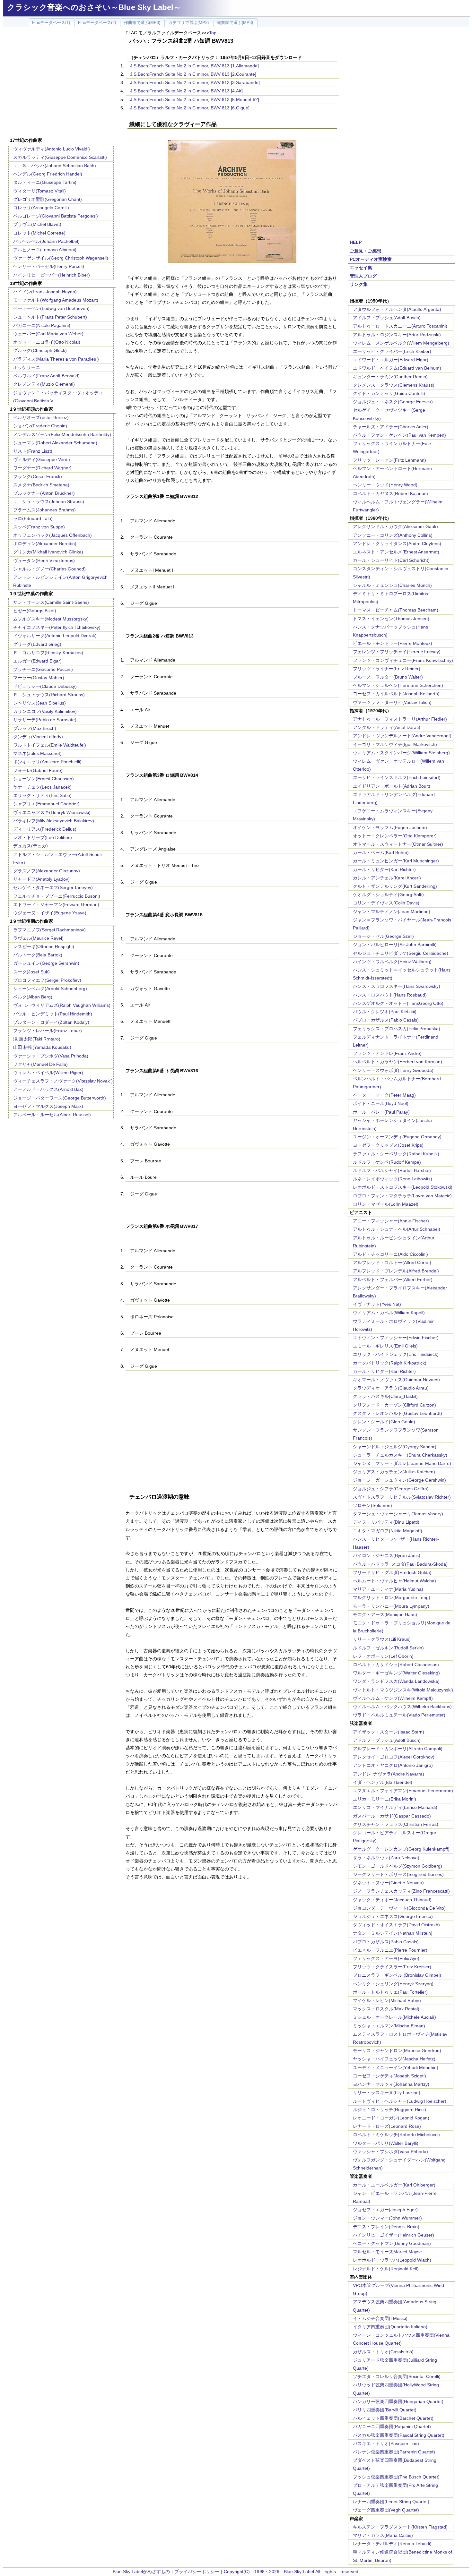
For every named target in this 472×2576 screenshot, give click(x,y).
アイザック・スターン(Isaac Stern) (389, 1732)
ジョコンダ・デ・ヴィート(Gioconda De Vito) (399, 1908)
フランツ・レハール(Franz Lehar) (48, 1031)
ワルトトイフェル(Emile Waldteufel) (50, 745)
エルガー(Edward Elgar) (37, 661)
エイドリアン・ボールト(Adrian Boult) (392, 786)
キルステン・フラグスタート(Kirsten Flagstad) (400, 2527)
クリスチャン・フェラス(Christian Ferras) (396, 1824)
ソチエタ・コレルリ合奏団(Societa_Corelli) (397, 2376)
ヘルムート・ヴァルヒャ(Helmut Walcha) (394, 1581)
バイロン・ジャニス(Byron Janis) (387, 1555)
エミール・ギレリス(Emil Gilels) (385, 1346)
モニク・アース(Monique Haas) (385, 1614)
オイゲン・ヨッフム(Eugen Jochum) (390, 827)
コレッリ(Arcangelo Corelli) (41, 208)
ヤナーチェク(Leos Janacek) (42, 787)
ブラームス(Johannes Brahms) (44, 510)
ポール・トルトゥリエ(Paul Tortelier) (390, 1992)
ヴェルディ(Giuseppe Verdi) (42, 459)
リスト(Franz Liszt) (33, 451)
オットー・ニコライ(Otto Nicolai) (47, 342)
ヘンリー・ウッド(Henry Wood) (385, 485)
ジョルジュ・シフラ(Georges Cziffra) (391, 1489)
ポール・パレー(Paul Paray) (381, 1112)
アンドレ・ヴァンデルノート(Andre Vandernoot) (402, 736)
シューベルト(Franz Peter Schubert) (50, 317)
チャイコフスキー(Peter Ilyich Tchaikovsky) (57, 627)
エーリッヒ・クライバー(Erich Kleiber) (392, 351)
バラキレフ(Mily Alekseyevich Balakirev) (54, 821)
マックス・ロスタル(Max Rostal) (386, 2009)
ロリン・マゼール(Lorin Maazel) (386, 1204)
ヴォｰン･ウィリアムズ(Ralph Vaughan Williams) (62, 1005)
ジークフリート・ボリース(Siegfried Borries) (398, 1874)
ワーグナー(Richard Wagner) (42, 468)
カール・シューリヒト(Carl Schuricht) (391, 560)
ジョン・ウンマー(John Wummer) (387, 2218)
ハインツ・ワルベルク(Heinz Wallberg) (392, 962)
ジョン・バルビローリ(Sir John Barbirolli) (395, 945)
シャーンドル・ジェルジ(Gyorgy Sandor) (395, 1447)
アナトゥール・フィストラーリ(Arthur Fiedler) (400, 719)
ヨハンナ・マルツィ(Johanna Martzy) (391, 2084)
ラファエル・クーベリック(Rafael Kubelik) (396, 1154)
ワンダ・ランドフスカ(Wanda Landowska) (396, 1681)
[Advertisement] (62, 83)
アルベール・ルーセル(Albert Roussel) (52, 1115)
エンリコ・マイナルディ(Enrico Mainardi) (395, 1807)
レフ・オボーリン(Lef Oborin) (383, 1656)
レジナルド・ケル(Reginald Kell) (386, 2269)
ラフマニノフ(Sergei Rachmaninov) (49, 930)
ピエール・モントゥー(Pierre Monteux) (393, 643)
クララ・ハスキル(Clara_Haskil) (385, 1396)
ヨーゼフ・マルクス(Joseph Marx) (48, 1106)
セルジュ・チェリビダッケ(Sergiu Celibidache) (401, 953)
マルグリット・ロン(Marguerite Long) (392, 1597)
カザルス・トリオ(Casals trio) (383, 2352)
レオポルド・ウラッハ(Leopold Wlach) (392, 2260)
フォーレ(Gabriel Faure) (38, 770)
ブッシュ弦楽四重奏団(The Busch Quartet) (396, 2477)
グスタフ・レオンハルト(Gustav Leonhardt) (398, 1413)
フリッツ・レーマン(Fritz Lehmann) (389, 460)
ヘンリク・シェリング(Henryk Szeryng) (393, 1984)
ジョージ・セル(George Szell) (383, 936)
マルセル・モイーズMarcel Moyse (387, 2252)
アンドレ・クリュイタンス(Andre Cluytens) (397, 543)
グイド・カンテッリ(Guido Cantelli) (389, 393)
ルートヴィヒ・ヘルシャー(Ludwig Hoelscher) (400, 2101)
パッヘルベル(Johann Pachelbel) (46, 241)
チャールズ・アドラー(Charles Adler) (391, 427)
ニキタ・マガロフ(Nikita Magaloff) (388, 1531)
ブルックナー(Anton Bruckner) (44, 493)
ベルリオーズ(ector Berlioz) (41, 417)
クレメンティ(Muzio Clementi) (44, 384)
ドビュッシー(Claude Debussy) (45, 686)
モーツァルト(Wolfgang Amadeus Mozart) (56, 300)
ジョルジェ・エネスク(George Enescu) (393, 402)
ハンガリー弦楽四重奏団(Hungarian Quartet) (398, 2401)
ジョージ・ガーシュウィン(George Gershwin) (399, 1480)
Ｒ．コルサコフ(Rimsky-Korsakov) (48, 653)
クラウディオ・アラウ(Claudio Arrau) (391, 1388)
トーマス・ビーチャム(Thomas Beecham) (396, 610)
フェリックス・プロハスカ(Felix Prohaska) (397, 1029)
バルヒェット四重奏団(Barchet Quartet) (393, 2418)
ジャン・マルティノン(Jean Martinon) (392, 911)
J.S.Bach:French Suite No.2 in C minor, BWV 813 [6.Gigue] (190, 108)
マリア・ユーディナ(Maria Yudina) (388, 1589)
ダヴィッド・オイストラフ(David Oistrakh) (396, 1925)
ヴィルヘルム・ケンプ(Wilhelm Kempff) (393, 1698)
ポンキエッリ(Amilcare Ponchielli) (47, 762)
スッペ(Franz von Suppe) (39, 527)
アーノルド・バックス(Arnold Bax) (48, 1089)
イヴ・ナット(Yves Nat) (377, 1304)
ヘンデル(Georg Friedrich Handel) (48, 174)
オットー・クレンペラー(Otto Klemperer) (395, 836)
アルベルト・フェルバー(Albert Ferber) (393, 1279)
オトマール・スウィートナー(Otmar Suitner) (398, 844)
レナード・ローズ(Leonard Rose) (387, 2126)
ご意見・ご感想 (365, 251)
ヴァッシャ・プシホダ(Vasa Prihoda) (390, 2152)
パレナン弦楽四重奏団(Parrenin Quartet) (394, 2452)
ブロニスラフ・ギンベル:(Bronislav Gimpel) (397, 1975)
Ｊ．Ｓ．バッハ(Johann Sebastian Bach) (55, 166)
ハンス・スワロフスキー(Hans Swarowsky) (397, 986)
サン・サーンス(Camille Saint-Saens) (51, 602)
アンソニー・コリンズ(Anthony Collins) (393, 535)
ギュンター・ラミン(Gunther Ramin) (390, 377)
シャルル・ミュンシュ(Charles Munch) (392, 585)
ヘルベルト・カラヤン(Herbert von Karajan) (398, 1062)
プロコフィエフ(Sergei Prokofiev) (47, 980)
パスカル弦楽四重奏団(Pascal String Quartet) (399, 2435)
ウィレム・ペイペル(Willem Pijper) (48, 1073)
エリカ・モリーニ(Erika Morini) (385, 1799)
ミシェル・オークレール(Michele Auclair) (394, 2017)
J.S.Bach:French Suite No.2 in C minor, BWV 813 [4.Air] (186, 91)
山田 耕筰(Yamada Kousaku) (42, 1047)
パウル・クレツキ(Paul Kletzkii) (385, 1012)
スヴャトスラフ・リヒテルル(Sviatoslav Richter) (402, 1497)
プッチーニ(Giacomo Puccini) (43, 669)
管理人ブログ (363, 276)
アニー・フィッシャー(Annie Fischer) (391, 1221)
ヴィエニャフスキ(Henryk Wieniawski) (52, 812)
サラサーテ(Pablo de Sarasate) (45, 720)
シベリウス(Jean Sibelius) (39, 703)
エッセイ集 (361, 268)
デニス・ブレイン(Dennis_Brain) (386, 2227)
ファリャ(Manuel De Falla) (40, 1064)
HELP (356, 242)
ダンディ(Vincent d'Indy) (38, 737)
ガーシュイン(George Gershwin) (46, 963)
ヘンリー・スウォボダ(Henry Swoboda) (393, 1070)
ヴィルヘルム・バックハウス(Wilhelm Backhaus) (402, 1707)
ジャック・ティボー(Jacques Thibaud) (392, 1900)
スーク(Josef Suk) (31, 972)
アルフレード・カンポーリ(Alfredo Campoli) (398, 1749)
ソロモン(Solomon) (372, 1505)
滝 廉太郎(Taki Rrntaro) (37, 1039)
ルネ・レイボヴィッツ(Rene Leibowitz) (393, 1179)
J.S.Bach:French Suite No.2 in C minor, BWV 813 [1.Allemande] (194, 66)
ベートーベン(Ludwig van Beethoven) (51, 308)
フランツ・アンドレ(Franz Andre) (387, 1053)
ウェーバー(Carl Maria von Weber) (48, 334)
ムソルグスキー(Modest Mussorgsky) (51, 619)
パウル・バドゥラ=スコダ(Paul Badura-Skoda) (400, 1564)
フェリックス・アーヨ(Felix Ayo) (386, 1958)
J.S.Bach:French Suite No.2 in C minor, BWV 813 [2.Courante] (193, 74)
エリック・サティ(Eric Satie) (42, 795)
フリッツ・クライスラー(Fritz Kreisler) (392, 1967)
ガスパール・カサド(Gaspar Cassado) (392, 1816)
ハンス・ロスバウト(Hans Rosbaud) (390, 995)
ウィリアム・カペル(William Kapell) (389, 1313)
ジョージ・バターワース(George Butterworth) (60, 1098)
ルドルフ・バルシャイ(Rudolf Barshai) (392, 1170)
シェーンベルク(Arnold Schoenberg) (50, 988)
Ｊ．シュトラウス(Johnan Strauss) (49, 501)
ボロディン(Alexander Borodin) (45, 543)
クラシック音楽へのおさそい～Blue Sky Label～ (94, 7)
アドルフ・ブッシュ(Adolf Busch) (387, 318)
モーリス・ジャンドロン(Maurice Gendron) (397, 2050)
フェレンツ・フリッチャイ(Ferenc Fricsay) (397, 652)
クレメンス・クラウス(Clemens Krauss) (394, 385)
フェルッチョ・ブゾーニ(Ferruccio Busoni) (57, 896)
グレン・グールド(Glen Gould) (384, 1422)
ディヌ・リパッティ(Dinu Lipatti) (386, 1522)
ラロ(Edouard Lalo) (33, 518)
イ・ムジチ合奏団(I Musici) (380, 2318)
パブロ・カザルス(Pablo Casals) (386, 1020)
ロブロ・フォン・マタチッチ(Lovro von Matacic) (402, 1196)
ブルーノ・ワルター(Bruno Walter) (388, 677)
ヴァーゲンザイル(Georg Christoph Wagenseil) (61, 258)
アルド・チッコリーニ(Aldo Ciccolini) (390, 1254)
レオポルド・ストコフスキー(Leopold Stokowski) (403, 1187)
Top (213, 33)
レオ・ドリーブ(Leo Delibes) (43, 837)
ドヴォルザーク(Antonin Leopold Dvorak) (55, 636)
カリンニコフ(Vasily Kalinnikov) (45, 711)
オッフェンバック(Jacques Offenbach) (52, 535)
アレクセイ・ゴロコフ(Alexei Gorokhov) (394, 1757)
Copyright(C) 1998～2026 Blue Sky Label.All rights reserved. (292, 2572)
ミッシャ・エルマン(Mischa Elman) (389, 2026)
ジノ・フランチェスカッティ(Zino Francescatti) (401, 1891)
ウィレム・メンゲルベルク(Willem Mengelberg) (401, 343)
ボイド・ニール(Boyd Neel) (381, 1103)
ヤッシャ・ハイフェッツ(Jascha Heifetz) (394, 2059)
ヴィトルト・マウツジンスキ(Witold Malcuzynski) (403, 1690)
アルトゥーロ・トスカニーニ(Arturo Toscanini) (400, 326)
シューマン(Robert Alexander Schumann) (55, 443)
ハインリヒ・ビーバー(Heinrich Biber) (52, 275)
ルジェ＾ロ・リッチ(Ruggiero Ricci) (389, 2110)
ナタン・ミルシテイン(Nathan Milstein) (393, 1933)
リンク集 (359, 284)
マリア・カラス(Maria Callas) (383, 2535)
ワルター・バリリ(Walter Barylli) (386, 2143)
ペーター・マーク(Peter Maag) (384, 1095)
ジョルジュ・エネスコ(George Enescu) (393, 1916)
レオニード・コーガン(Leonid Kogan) (391, 2118)
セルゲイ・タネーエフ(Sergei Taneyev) (53, 887)
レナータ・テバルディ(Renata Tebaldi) (392, 2544)
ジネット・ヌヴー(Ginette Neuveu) (388, 1883)
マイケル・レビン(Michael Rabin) (387, 2000)
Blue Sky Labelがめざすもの (141, 2572)
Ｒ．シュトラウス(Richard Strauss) (49, 695)
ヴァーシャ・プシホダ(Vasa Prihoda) (51, 1056)
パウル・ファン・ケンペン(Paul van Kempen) (399, 435)
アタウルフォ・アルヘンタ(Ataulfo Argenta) (397, 309)
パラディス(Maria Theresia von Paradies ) (56, 359)
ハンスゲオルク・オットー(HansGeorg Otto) (398, 1003)
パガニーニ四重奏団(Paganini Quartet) (392, 2426)
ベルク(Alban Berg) (33, 997)
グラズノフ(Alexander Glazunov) (47, 871)
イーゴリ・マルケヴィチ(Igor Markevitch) (395, 744)
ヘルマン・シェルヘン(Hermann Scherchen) (398, 685)
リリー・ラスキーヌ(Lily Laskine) (387, 2092)
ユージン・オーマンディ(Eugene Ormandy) (397, 1137)
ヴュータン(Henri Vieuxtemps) (44, 561)
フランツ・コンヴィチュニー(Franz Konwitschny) (403, 660)
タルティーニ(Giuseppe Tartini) (45, 182)
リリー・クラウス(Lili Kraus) (382, 1639)
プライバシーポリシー (197, 2572)
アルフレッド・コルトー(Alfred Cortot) (392, 1262)
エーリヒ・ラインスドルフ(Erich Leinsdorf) (397, 777)
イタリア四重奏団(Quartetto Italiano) (390, 2327)
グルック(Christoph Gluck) (40, 350)
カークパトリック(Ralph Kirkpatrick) (390, 1363)
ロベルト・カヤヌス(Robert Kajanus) (390, 493)
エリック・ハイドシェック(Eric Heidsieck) (396, 1354)
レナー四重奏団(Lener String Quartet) (391, 2502)
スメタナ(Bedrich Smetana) (41, 485)
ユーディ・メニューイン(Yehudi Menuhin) (396, 2067)
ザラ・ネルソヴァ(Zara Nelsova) (386, 1858)
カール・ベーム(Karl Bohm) (381, 852)
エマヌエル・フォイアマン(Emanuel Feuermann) (403, 1791)
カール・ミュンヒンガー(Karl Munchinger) (396, 861)
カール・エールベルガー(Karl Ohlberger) (394, 2185)
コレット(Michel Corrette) (39, 233)
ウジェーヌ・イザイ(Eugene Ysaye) (50, 913)
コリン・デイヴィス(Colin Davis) (386, 903)
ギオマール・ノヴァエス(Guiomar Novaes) (396, 1380)
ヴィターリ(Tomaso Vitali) (39, 191)
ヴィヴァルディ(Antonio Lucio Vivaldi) (52, 149)
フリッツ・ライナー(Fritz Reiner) (387, 669)
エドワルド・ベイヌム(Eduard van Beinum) (397, 368)
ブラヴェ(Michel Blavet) (37, 224)
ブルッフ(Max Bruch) (35, 728)
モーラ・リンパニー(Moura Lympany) (391, 1606)
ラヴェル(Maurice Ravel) (38, 938)
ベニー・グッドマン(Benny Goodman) (392, 2243)
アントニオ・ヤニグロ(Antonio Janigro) (393, 1765)
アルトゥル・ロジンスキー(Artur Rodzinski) (397, 335)
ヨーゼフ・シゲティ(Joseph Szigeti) (389, 2076)
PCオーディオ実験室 (371, 259)
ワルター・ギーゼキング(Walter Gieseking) (396, 1673)
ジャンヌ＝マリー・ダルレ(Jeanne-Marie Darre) (402, 1463)
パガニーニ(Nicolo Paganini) (42, 325)
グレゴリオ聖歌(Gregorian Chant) (48, 199)
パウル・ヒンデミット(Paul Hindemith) (53, 1014)
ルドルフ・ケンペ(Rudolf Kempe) (387, 1162)
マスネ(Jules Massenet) (37, 753)
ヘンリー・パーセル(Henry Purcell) (49, 266)
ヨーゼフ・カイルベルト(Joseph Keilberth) (396, 694)
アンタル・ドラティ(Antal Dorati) (387, 727)
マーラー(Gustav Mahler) (39, 678)
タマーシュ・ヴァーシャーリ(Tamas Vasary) (398, 1514)
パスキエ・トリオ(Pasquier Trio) (386, 2443)
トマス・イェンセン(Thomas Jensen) (391, 619)
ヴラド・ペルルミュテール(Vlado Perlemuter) (399, 1715)
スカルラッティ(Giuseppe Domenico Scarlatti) (60, 157)
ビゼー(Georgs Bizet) (35, 611)
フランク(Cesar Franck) (38, 476)
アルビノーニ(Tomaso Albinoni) (45, 250)
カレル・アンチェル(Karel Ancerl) (387, 878)
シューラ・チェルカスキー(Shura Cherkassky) (400, 1455)
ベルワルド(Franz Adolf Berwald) (46, 376)
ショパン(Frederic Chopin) (40, 426)
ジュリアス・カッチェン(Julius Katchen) (394, 1472)
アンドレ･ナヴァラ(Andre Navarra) (389, 1774)
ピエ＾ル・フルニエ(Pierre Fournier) (390, 1950)
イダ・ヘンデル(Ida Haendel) (383, 1782)
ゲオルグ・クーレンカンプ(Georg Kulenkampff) (401, 1849)
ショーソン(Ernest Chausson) (44, 779)
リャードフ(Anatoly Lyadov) (41, 879)
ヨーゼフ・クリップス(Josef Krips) (388, 1145)
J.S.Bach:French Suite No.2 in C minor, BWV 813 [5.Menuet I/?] (195, 99)
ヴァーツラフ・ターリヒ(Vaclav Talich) (392, 702)
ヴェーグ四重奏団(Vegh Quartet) (386, 2510)
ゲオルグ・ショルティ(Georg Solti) (388, 894)
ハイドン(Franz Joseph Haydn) (45, 292)
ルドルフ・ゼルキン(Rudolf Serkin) (388, 1648)
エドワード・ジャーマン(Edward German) (56, 904)
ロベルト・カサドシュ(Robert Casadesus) (396, 1665)
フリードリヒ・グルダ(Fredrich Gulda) (392, 1572)
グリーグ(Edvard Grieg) (37, 644)
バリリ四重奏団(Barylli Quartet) (385, 2410)
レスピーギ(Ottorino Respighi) (44, 946)
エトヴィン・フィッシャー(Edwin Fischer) (396, 1338)
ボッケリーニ (27, 367)
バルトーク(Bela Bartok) (38, 955)
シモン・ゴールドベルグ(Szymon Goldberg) (398, 1866)
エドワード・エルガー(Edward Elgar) (391, 360)
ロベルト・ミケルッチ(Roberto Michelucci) (396, 2135)
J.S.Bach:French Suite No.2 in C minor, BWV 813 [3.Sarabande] (195, 82)
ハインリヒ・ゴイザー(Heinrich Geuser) (393, 2235)
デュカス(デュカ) (31, 846)
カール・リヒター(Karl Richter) (384, 869)
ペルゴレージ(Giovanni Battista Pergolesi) (56, 216)
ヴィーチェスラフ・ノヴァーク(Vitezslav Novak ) (63, 1081)
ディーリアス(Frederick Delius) (45, 829)
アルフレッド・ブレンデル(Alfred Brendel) (396, 1271)
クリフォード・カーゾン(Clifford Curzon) (394, 1405)
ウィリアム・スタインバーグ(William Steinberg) (401, 753)
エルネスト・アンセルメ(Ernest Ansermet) (396, 552)
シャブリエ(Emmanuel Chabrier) (46, 804)
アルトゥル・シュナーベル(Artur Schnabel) (397, 1229)
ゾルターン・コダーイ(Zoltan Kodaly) (51, 1022)
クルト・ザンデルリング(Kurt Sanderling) (395, 886)
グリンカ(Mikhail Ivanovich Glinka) (48, 552)
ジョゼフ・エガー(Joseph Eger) (385, 2210)
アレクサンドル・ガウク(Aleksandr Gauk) (395, 526)
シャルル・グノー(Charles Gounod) (49, 569)
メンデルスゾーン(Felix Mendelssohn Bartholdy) (62, 434)
